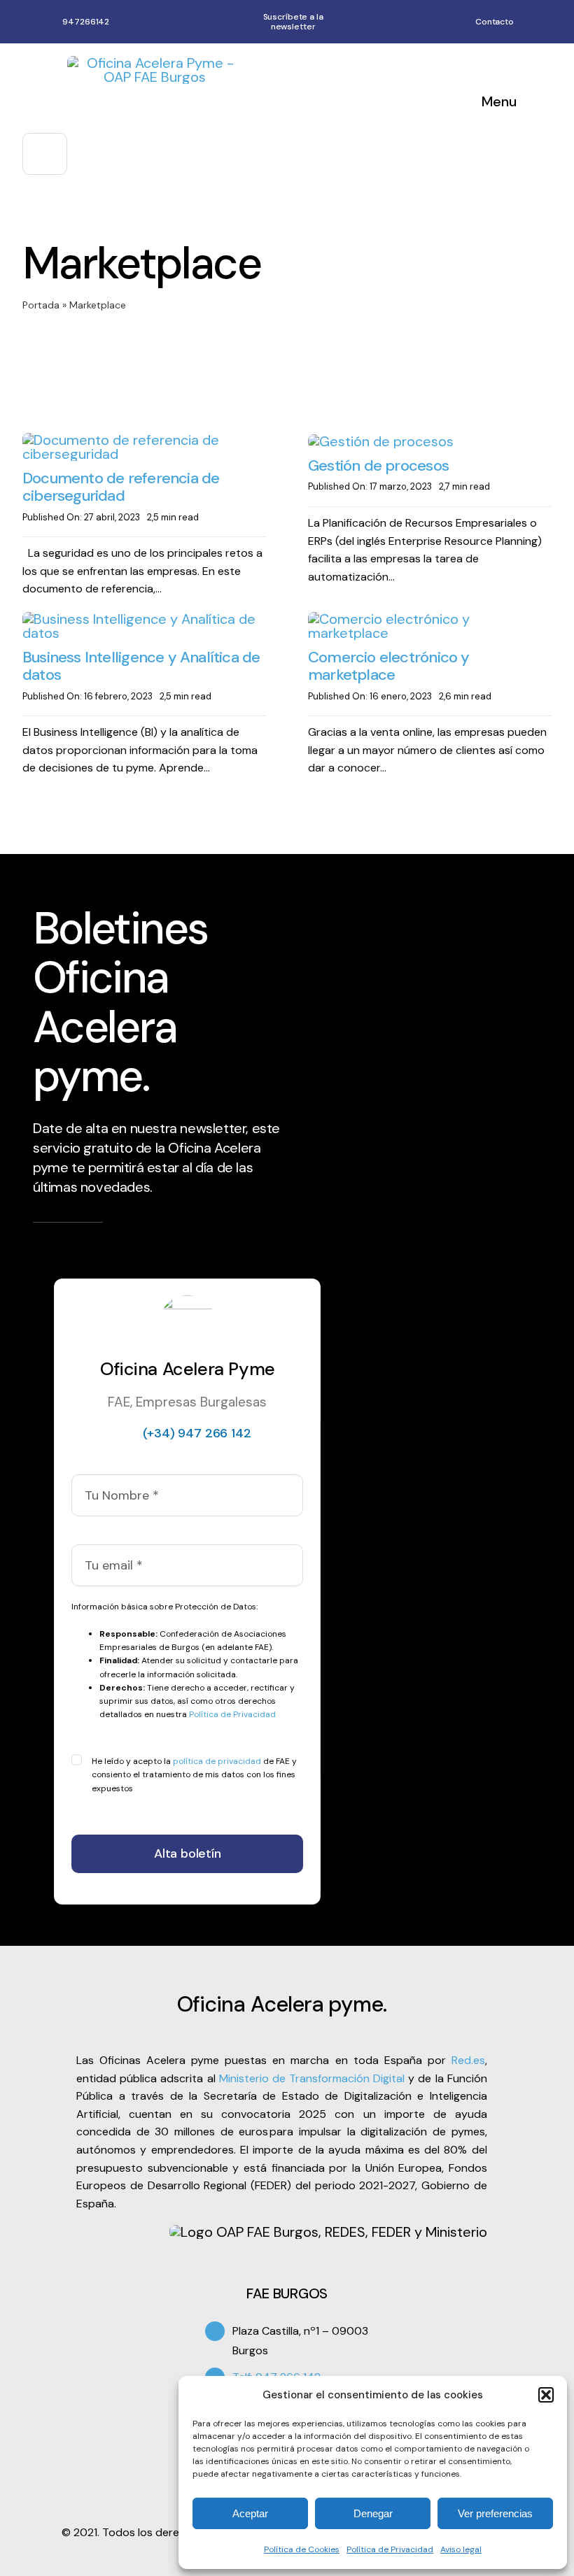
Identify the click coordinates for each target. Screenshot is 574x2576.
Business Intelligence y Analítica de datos (141, 666)
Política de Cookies (302, 2549)
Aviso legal (461, 2549)
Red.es (468, 2060)
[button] (546, 2395)
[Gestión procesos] (381, 441)
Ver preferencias (495, 2513)
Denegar (373, 2513)
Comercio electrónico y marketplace (389, 666)
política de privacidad (217, 1761)
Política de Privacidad (390, 2549)
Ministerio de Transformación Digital (312, 2078)
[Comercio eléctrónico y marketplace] (430, 619)
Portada (41, 305)
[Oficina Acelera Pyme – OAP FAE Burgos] (155, 63)
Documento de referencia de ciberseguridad (121, 487)
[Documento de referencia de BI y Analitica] (144, 619)
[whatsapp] (547, 22)
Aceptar (250, 2513)
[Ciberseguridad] (144, 440)
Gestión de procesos (378, 465)
